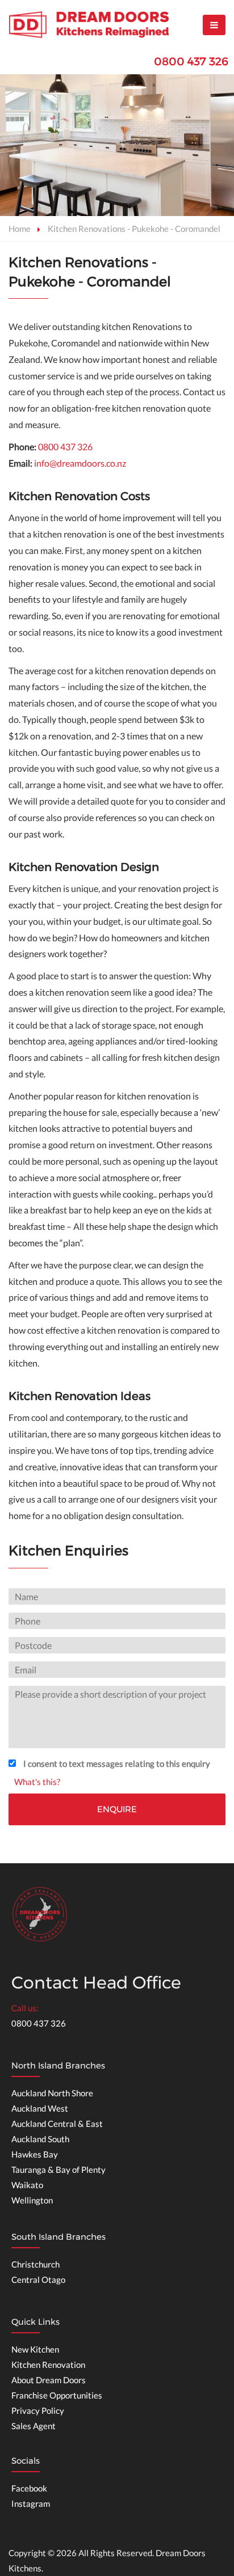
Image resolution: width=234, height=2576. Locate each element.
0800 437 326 (191, 62)
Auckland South (40, 2139)
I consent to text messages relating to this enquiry (117, 1763)
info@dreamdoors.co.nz (80, 463)
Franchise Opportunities (57, 2395)
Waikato (27, 2185)
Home (20, 229)
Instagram (31, 2503)
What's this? (37, 1782)
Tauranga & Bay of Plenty (58, 2169)
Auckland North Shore (52, 2093)
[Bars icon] (214, 25)
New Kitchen (35, 2349)
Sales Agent (34, 2426)
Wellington (32, 2200)
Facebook (29, 2488)
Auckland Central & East (57, 2124)
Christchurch (35, 2264)
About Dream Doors (49, 2380)
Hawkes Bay (35, 2154)
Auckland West (40, 2108)
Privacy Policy (38, 2410)
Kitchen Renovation (48, 2364)
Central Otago (38, 2279)
